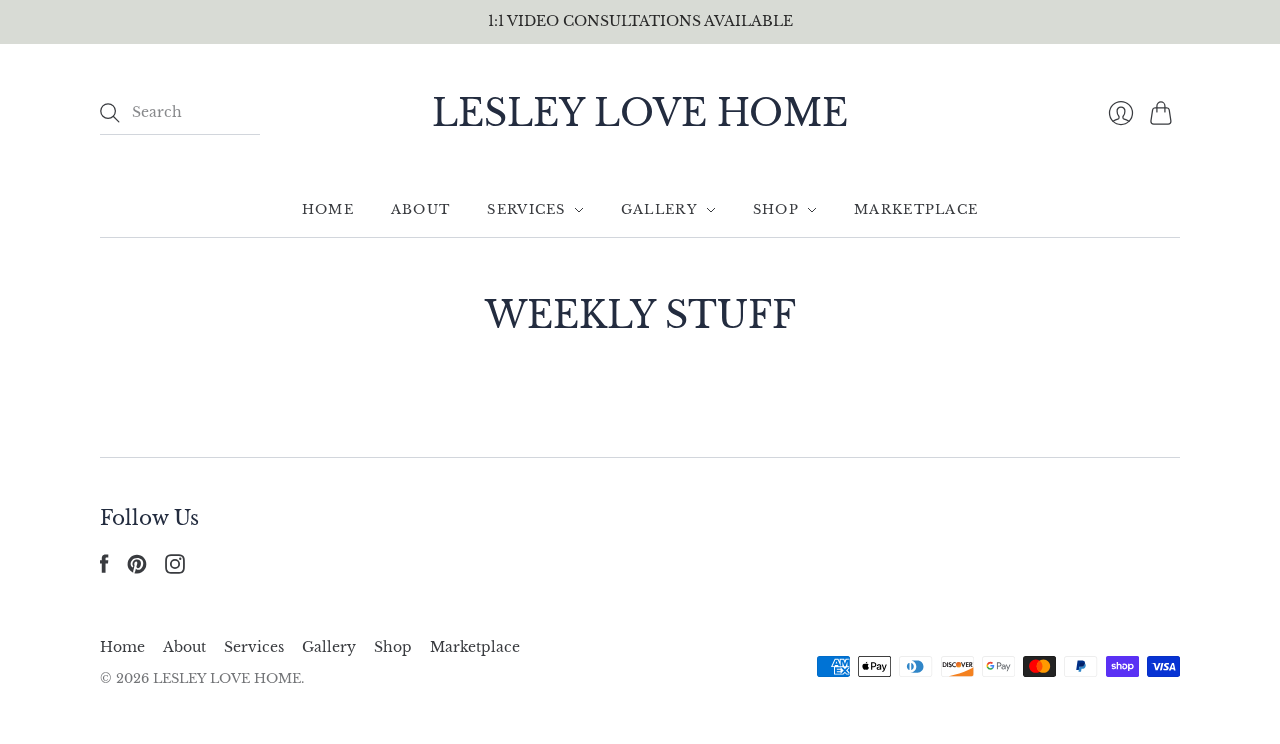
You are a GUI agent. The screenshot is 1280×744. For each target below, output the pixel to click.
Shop (776, 209)
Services (526, 209)
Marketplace (916, 209)
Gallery (659, 209)
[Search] (110, 113)
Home (328, 209)
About (421, 209)
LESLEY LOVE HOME (640, 113)
